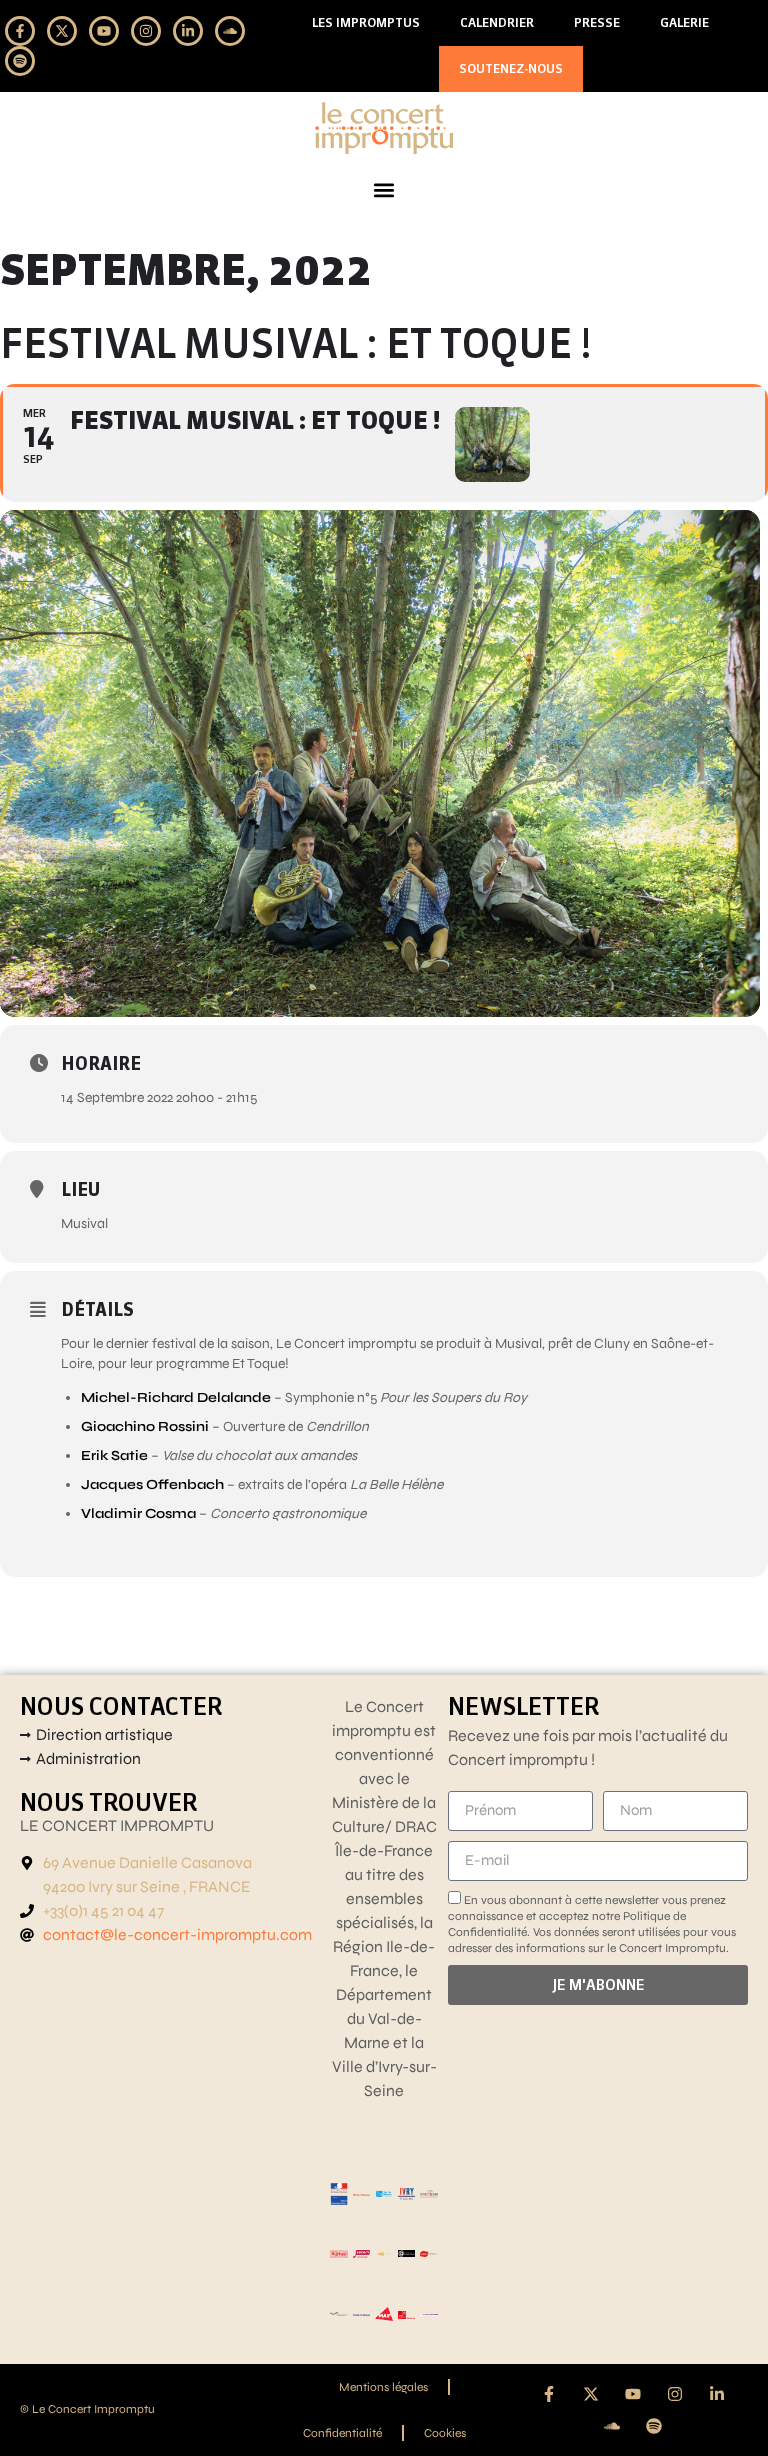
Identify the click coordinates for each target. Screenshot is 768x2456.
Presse (597, 22)
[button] (384, 190)
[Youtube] (104, 31)
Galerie (684, 22)
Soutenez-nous (511, 68)
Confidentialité (342, 2433)
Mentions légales (383, 2387)
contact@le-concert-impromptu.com (177, 1934)
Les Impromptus (366, 22)
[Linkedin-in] (188, 31)
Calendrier (497, 22)
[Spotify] (20, 61)
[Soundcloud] (230, 31)
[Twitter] (62, 31)
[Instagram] (146, 31)
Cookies (445, 2433)
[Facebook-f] (20, 31)
